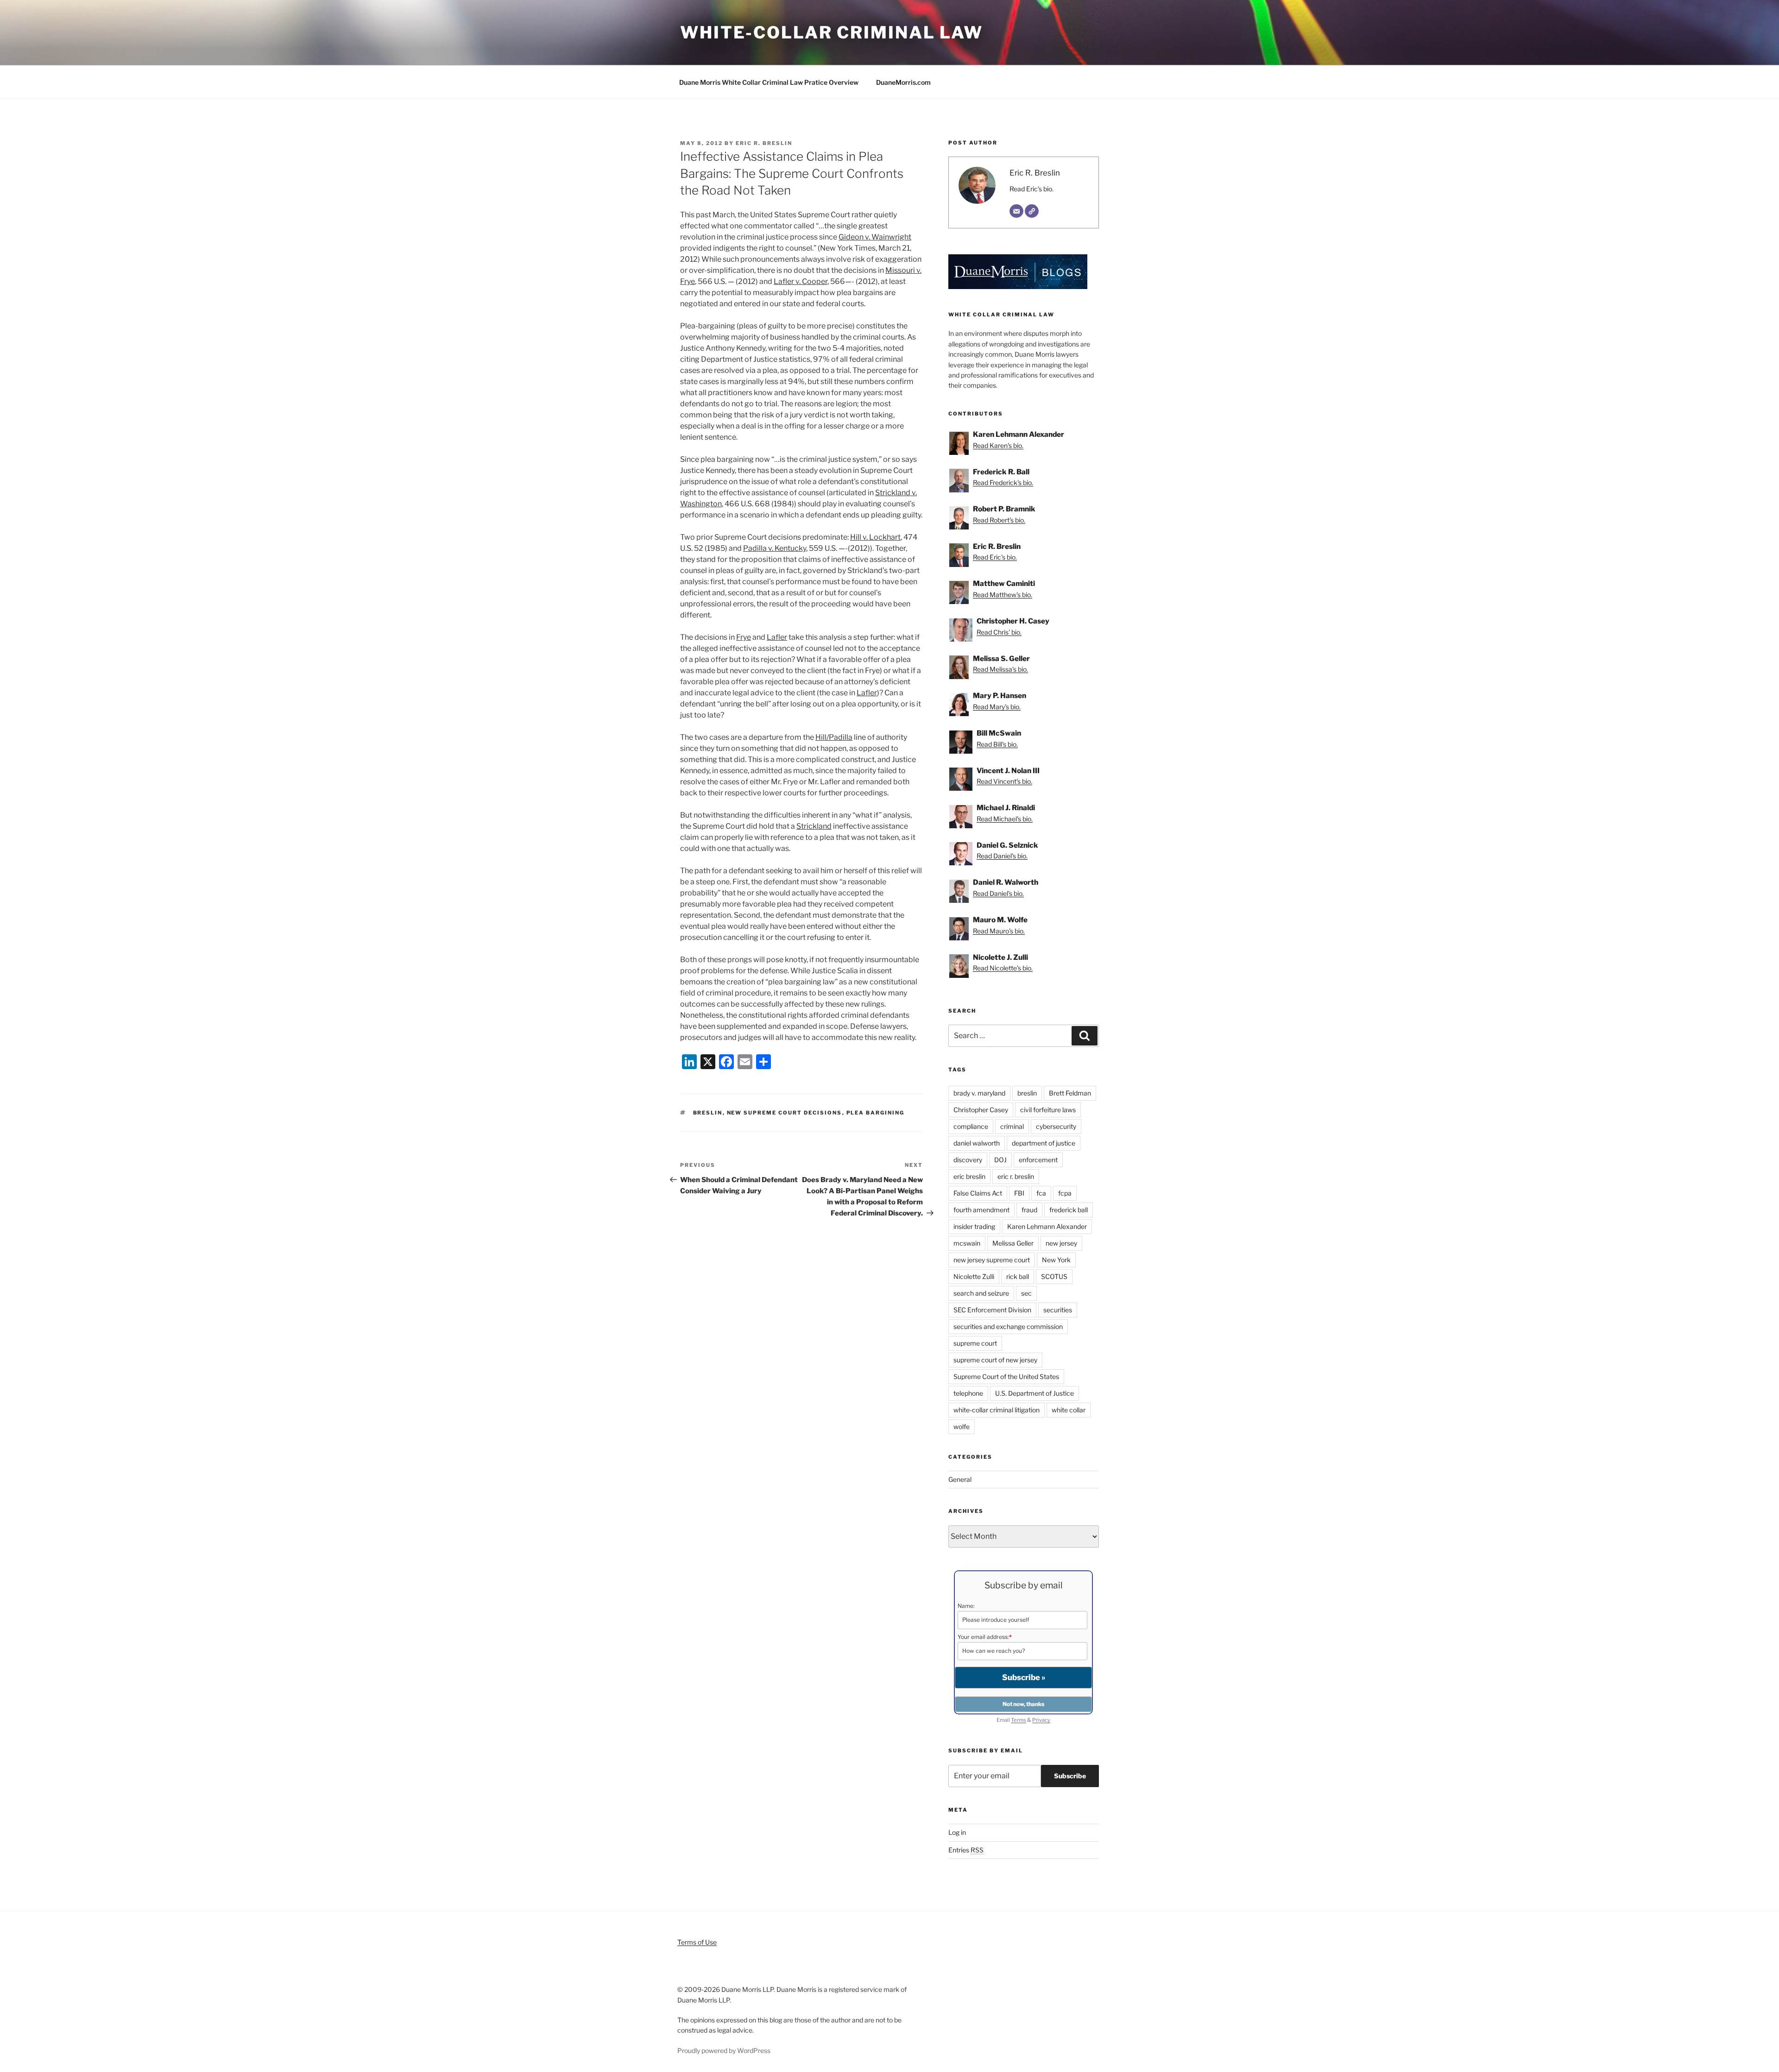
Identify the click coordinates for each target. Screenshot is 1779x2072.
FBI (1019, 1193)
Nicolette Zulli (974, 1276)
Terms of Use (697, 1942)
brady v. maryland (979, 1093)
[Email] (1016, 211)
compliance (971, 1126)
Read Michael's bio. (1005, 819)
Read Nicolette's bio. (1003, 968)
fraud (1029, 1210)
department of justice (1044, 1143)
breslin (708, 1113)
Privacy (1041, 1720)
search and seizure (981, 1293)
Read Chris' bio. (999, 632)
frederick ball (1069, 1210)
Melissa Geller (1013, 1243)
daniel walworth (977, 1143)
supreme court (975, 1343)
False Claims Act (978, 1193)
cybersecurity (1056, 1126)
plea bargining (876, 1113)
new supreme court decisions (785, 1113)
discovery (968, 1160)
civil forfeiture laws (1048, 1110)
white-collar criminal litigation (997, 1410)
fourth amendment (981, 1210)
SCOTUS (1054, 1276)
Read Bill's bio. (997, 744)
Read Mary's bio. (997, 707)
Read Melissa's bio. (1000, 669)
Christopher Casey (981, 1110)
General (960, 1479)
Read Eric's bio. (1031, 189)
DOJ (1000, 1160)
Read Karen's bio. (998, 445)
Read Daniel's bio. (1002, 856)
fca (1041, 1193)
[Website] (1032, 211)
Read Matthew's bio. (1003, 595)
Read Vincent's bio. (1004, 781)
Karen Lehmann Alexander (1047, 1226)
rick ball (1018, 1276)
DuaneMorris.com (903, 82)
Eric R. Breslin (764, 143)
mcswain (967, 1243)
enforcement (1038, 1160)
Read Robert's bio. (999, 520)
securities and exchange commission (1008, 1326)
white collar (1069, 1410)
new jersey (1061, 1243)
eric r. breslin (1016, 1176)
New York (1056, 1260)
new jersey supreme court (992, 1260)
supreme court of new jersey (995, 1360)
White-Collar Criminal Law (832, 32)
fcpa (1065, 1193)
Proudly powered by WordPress (724, 2050)
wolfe (962, 1426)
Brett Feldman (1070, 1093)
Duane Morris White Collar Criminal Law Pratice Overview (769, 82)
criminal (1012, 1126)
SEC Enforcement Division (992, 1310)
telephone (968, 1393)
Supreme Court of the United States (1006, 1376)
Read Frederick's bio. (1003, 482)
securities (1058, 1310)
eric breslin (969, 1176)
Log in (957, 1832)
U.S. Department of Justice (1035, 1393)
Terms (1019, 1720)
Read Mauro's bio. (999, 931)
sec (1026, 1293)
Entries (966, 1850)
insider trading (974, 1226)
